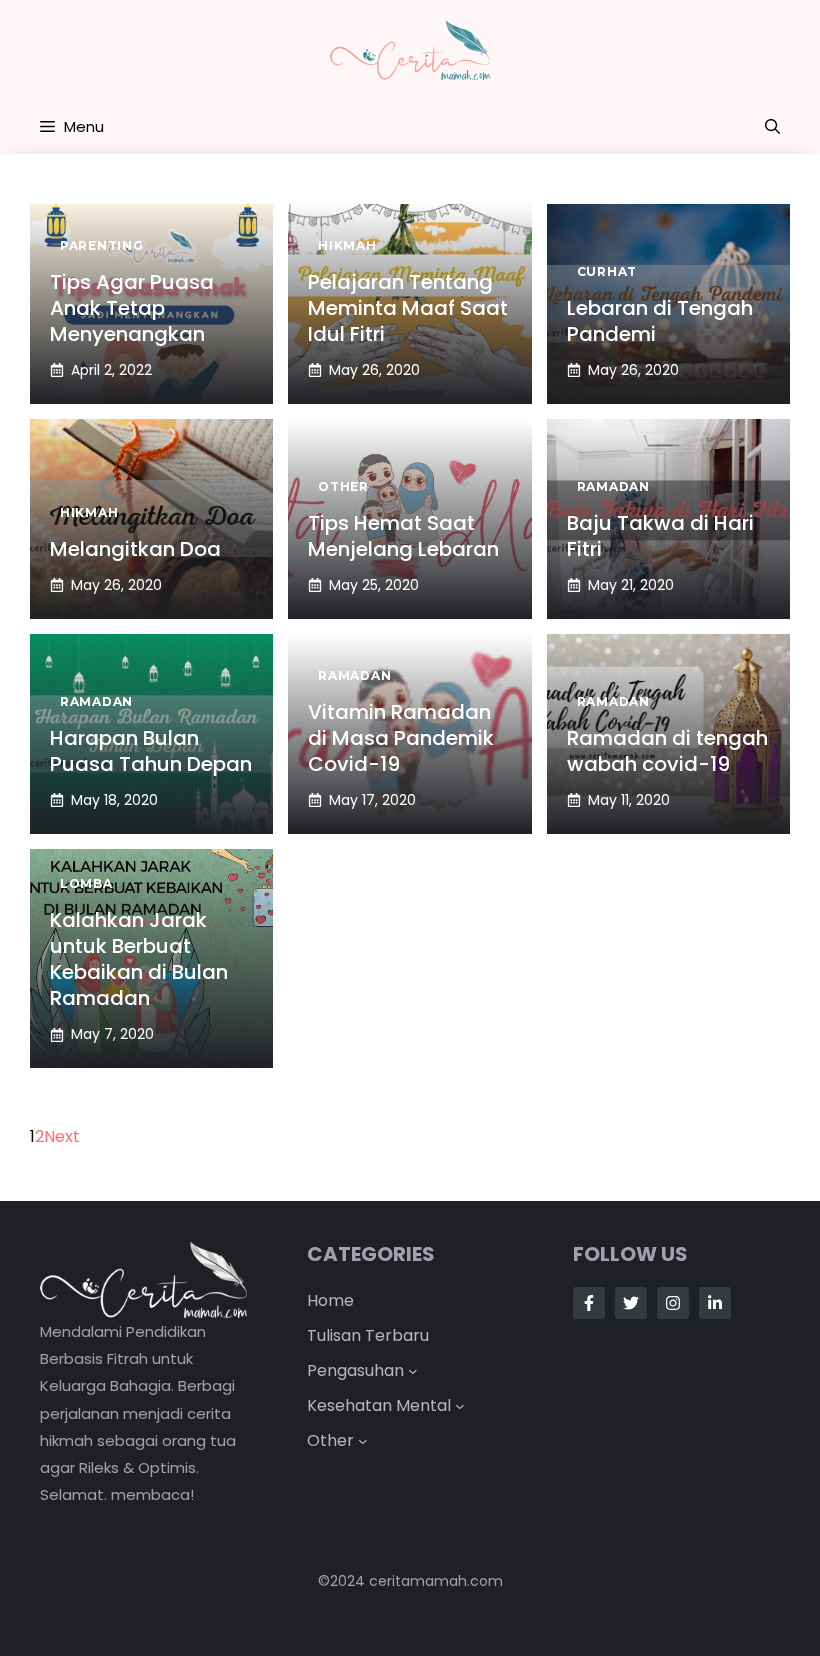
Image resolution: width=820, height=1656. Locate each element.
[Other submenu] (363, 1441)
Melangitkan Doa (135, 549)
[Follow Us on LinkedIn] (715, 1303)
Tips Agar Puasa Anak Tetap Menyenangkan (132, 308)
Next (62, 1136)
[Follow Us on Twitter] (631, 1303)
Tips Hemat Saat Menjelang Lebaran (403, 536)
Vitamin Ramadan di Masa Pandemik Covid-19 (401, 738)
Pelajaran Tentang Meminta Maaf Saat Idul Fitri (408, 308)
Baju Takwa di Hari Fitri (660, 536)
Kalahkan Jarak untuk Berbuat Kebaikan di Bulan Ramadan (139, 959)
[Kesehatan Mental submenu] (460, 1406)
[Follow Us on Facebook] (589, 1303)
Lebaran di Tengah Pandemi (660, 321)
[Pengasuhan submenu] (413, 1371)
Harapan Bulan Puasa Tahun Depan (151, 751)
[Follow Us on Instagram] (673, 1303)
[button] (772, 127)
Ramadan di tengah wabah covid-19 (667, 751)
